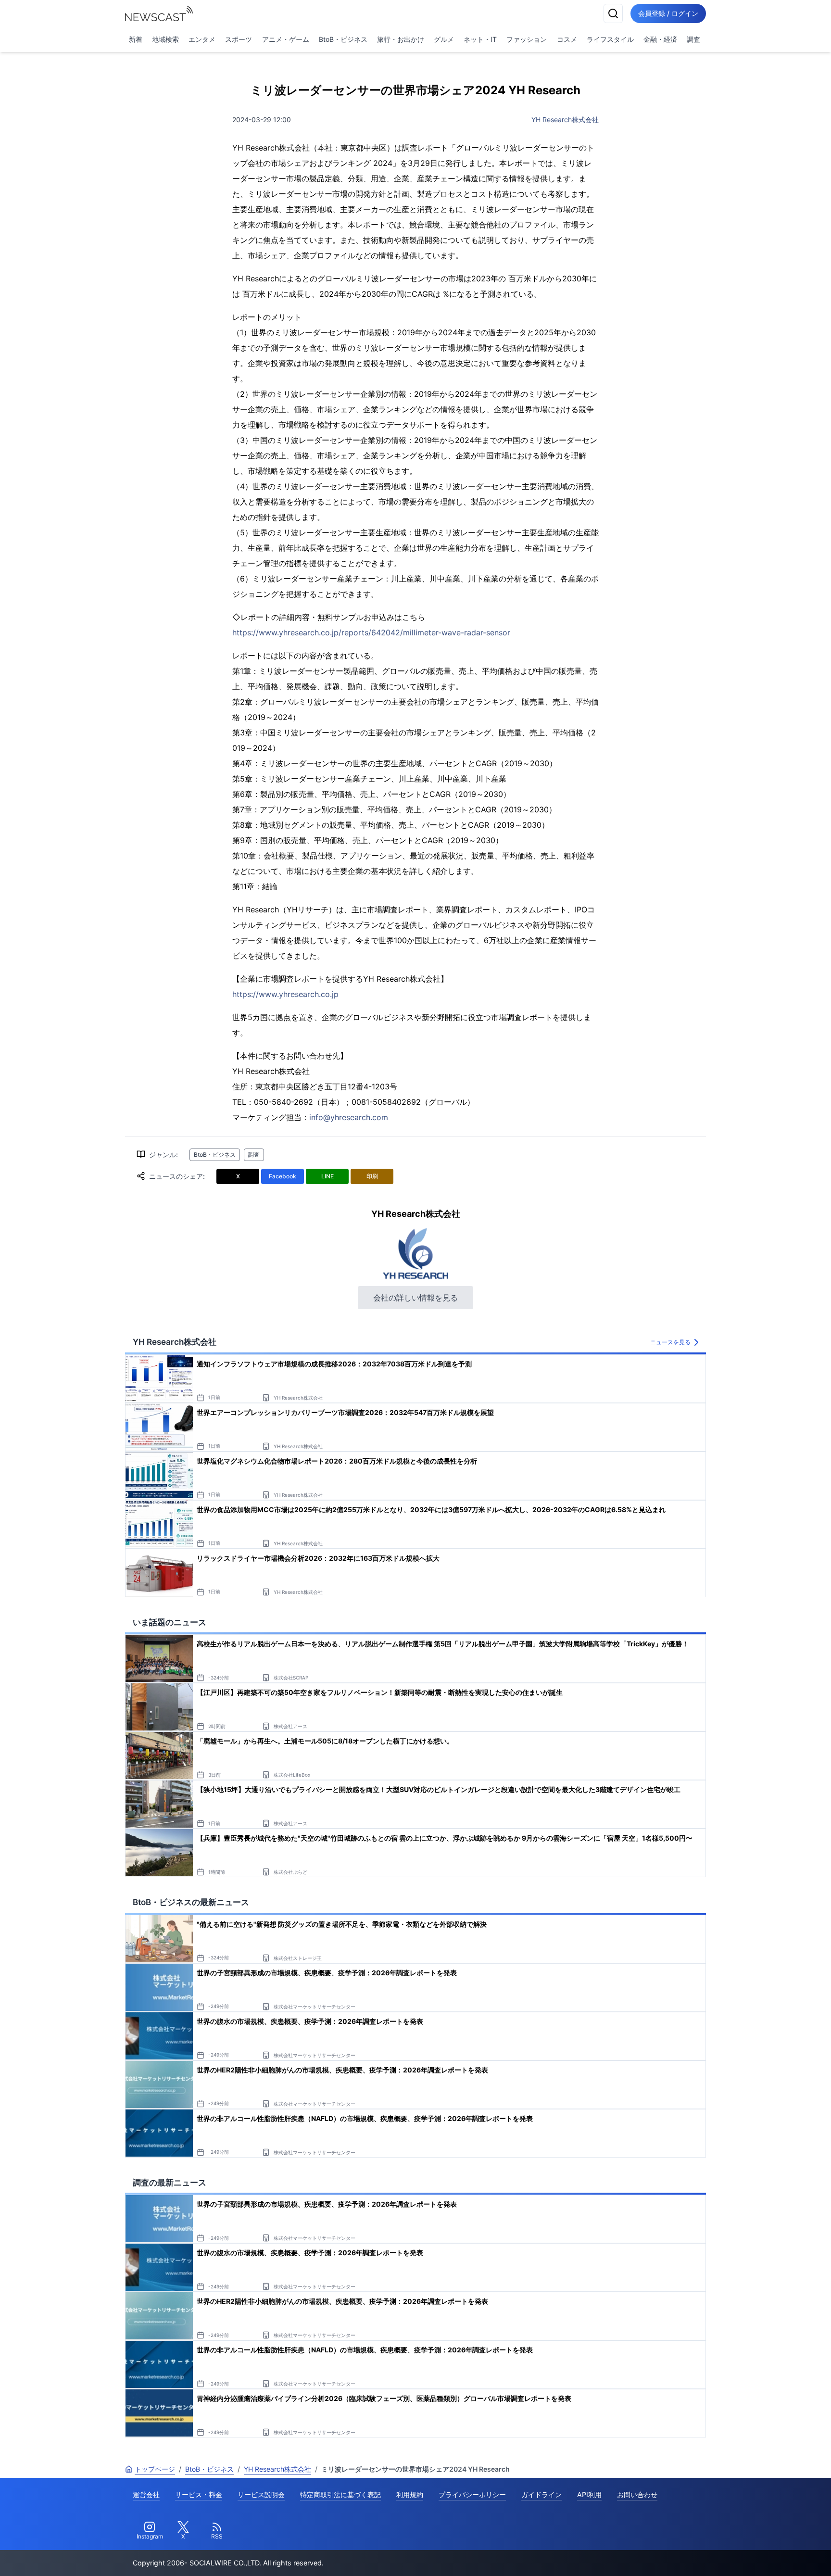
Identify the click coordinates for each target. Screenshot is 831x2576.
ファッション (527, 39)
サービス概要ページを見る (759, 2555)
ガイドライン (541, 2494)
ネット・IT (480, 39)
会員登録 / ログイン (668, 13)
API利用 (589, 2494)
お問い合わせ (637, 2494)
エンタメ (202, 39)
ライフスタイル (610, 39)
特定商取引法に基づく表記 (340, 2494)
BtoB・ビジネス (343, 39)
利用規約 (410, 2494)
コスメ (567, 39)
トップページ (155, 2469)
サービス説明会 (261, 2494)
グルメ (444, 39)
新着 (136, 39)
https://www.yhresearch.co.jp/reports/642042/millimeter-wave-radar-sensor (371, 632)
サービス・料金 (199, 2494)
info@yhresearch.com (349, 1117)
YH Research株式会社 (565, 120)
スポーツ (239, 39)
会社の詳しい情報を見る (415, 1298)
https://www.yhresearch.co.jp (285, 994)
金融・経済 (660, 39)
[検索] (613, 13)
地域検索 (165, 39)
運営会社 (146, 2494)
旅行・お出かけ (401, 39)
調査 (693, 39)
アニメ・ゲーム (286, 39)
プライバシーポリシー (472, 2494)
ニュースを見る (670, 1342)
